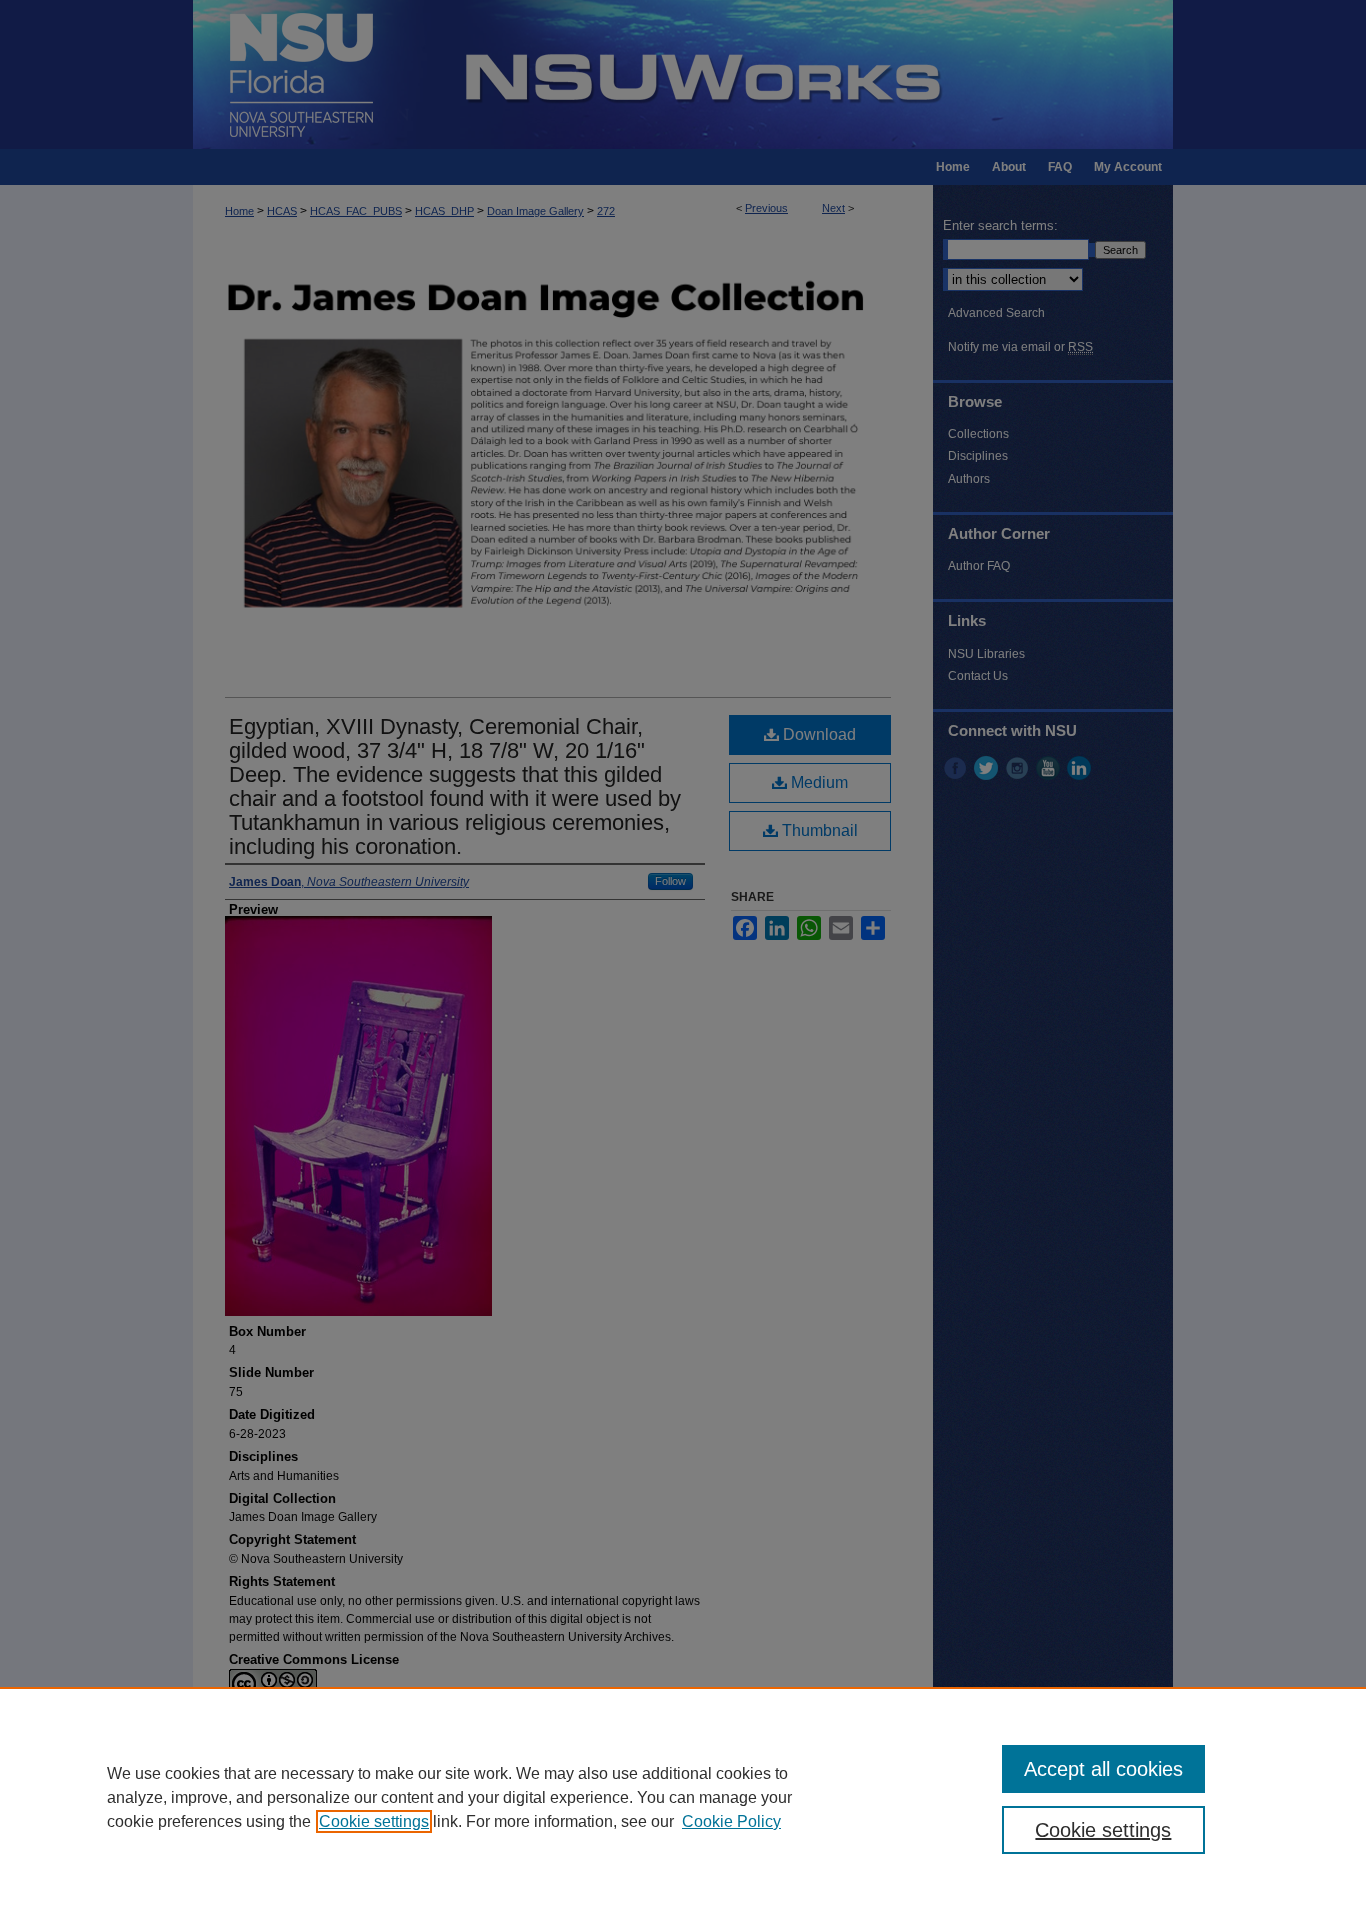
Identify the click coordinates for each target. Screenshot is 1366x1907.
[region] (683, 1797)
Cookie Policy (731, 1821)
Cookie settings (374, 1821)
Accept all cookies (1103, 1769)
